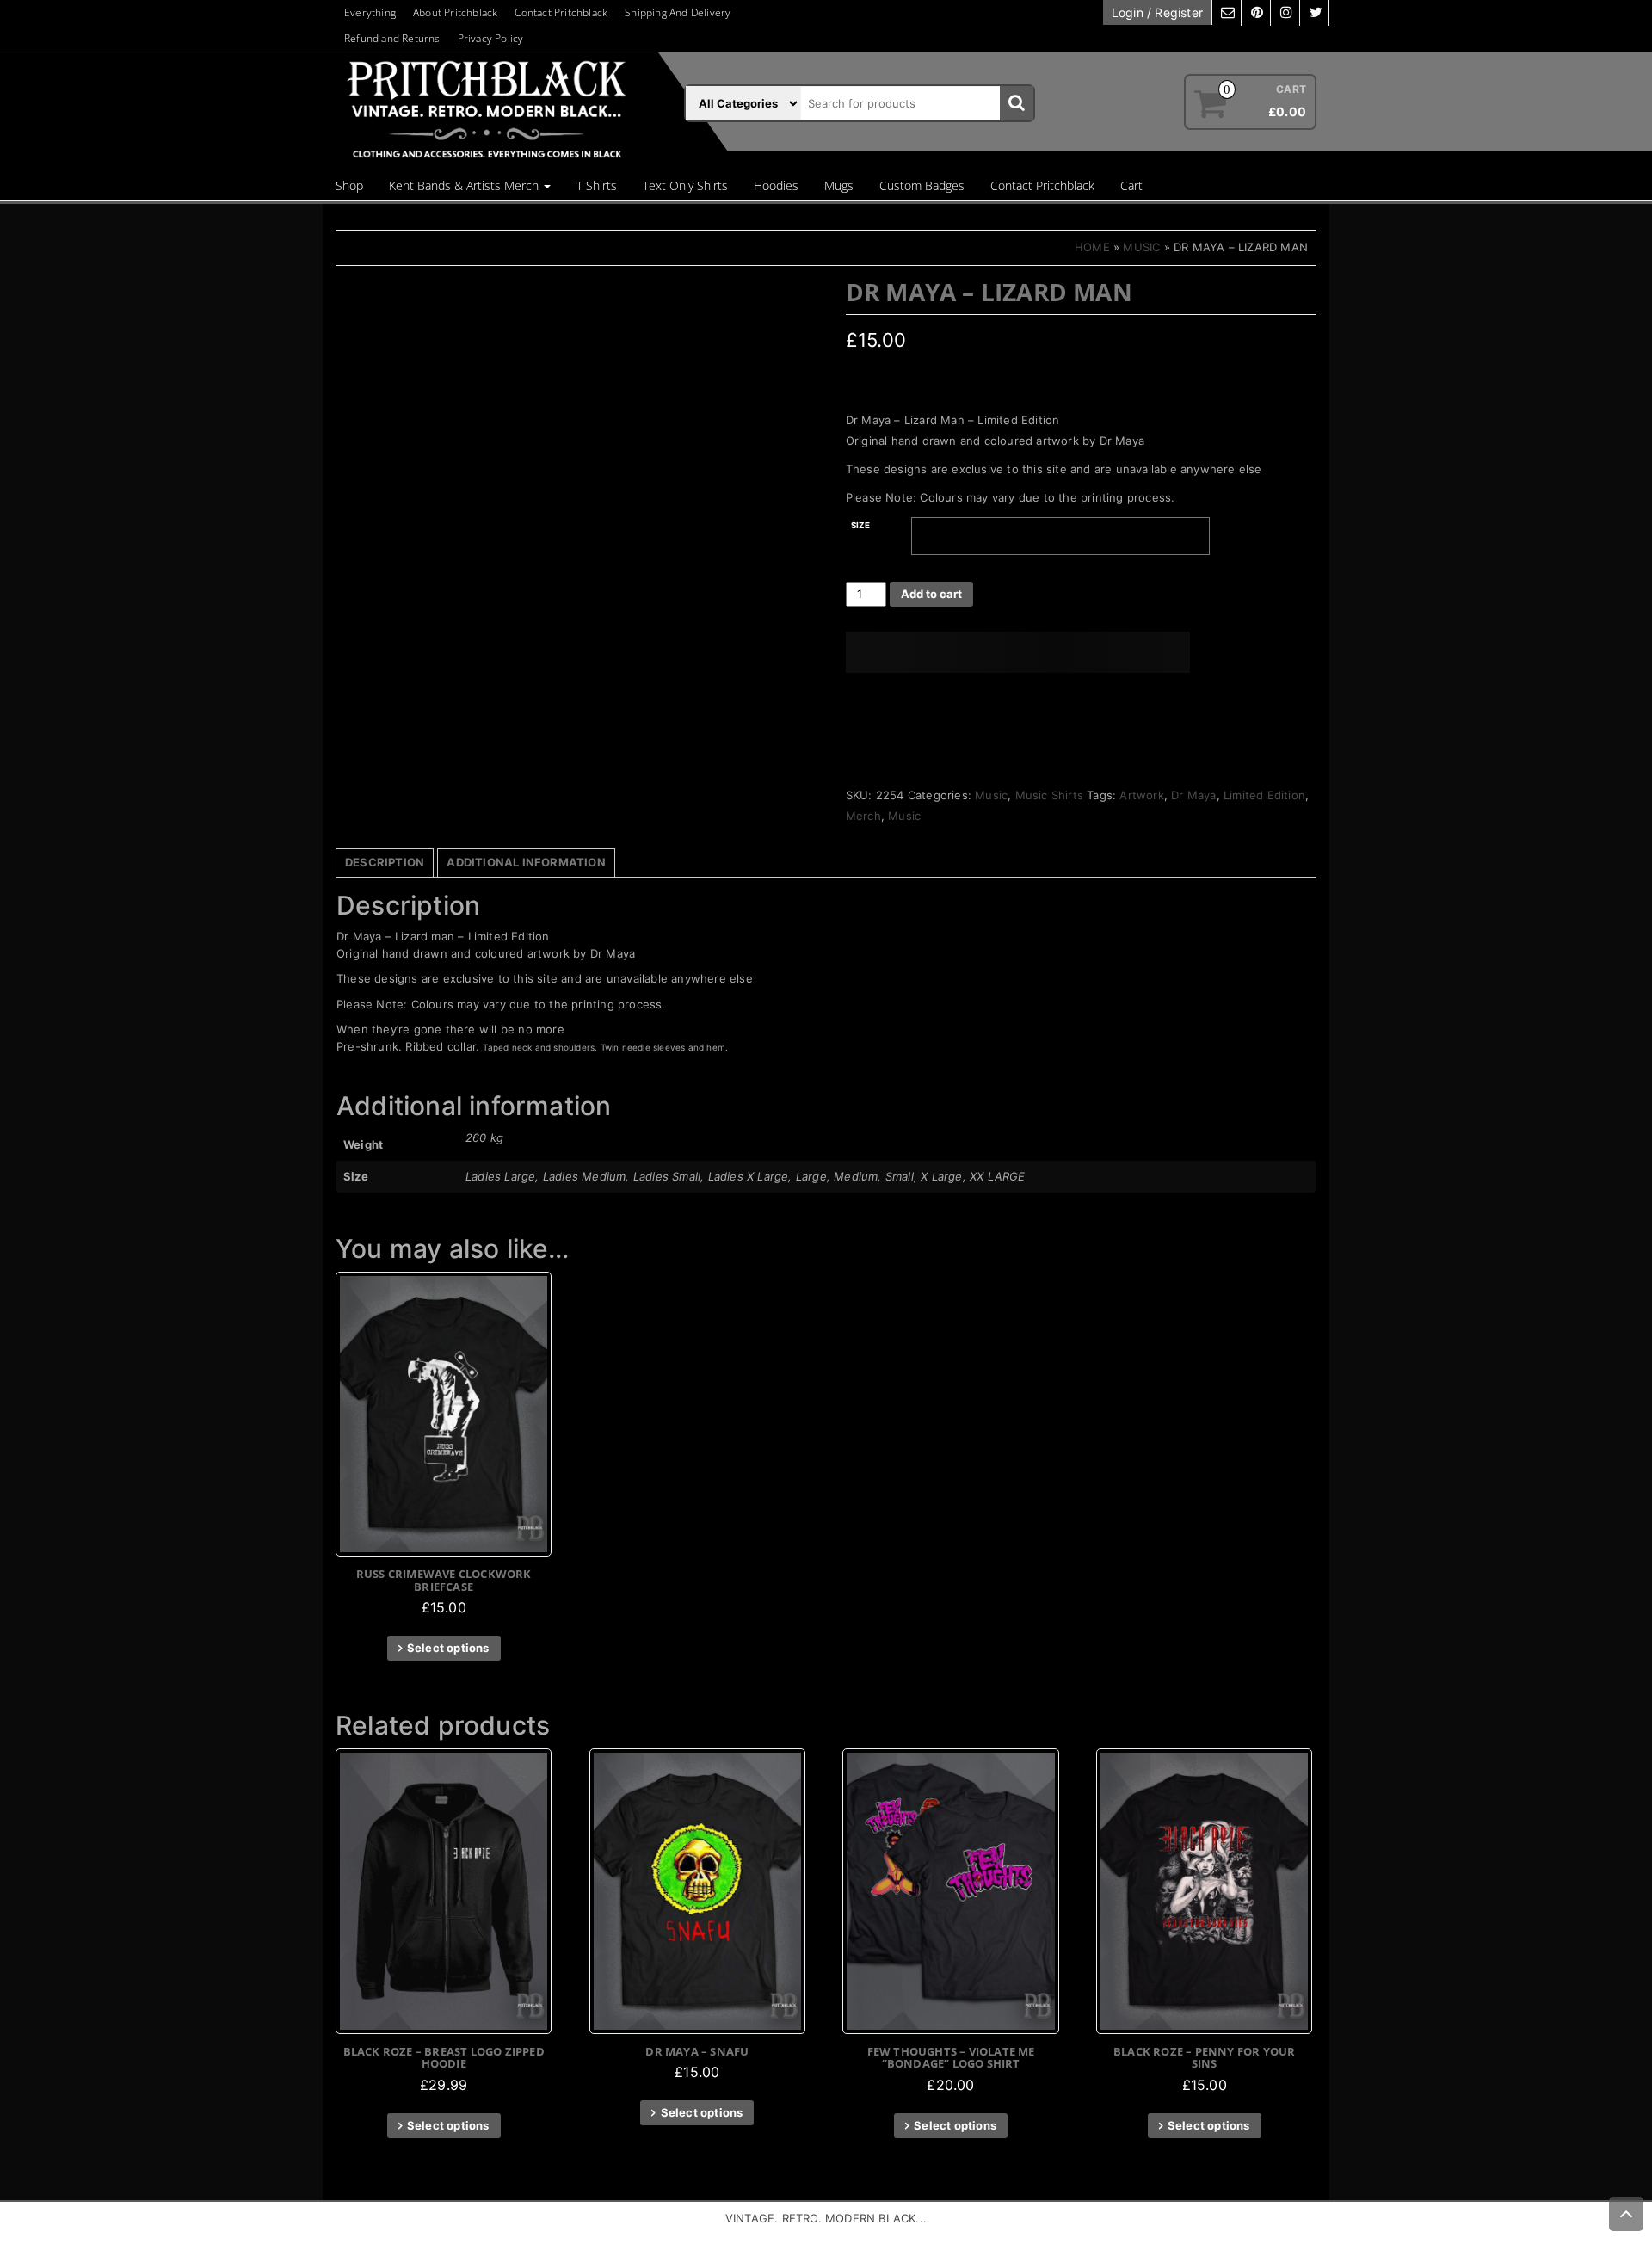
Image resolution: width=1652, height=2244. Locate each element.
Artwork (1141, 795)
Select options (448, 1648)
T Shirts (597, 185)
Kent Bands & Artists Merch (465, 185)
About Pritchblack (455, 12)
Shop (349, 185)
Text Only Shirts (685, 185)
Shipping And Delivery (678, 12)
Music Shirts (1049, 795)
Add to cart (931, 594)
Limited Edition (1264, 795)
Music (1141, 247)
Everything (370, 12)
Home (1092, 247)
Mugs (839, 185)
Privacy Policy (491, 38)
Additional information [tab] (526, 862)
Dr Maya (1193, 795)
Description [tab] (385, 862)
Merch (863, 816)
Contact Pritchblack (561, 12)
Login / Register (1157, 12)
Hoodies (776, 185)
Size (861, 525)
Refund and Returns (392, 38)
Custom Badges (922, 185)
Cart (1131, 185)
